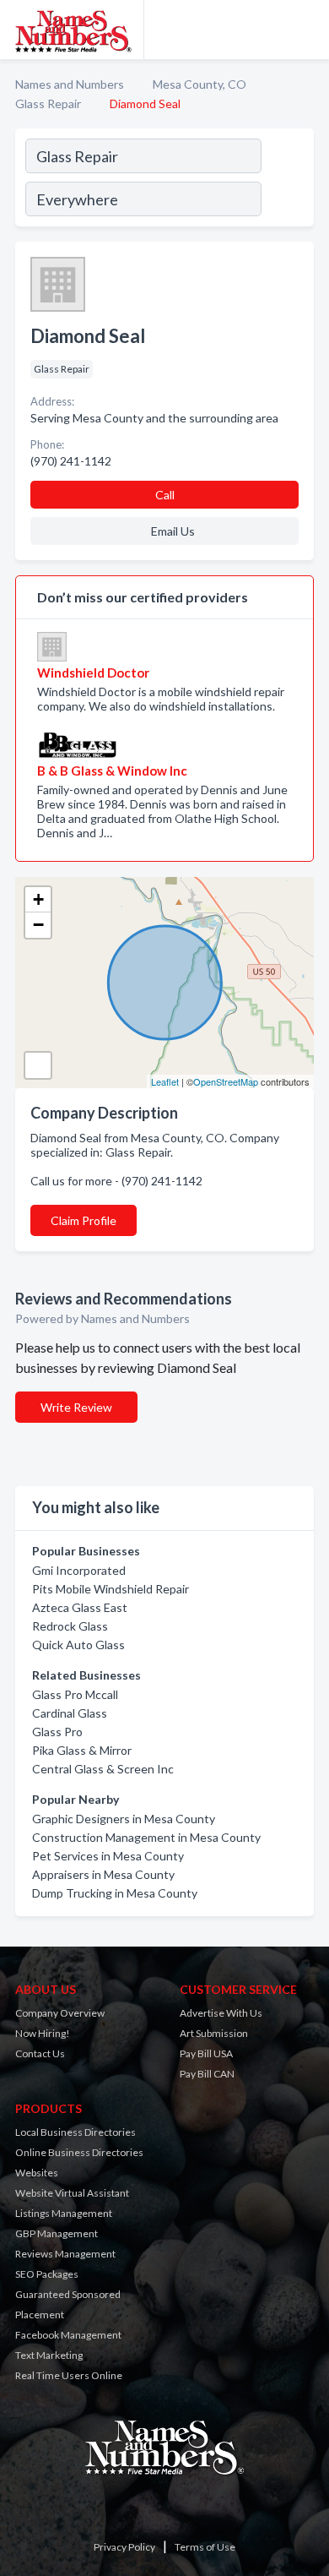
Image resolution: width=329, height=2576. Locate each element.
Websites (37, 2173)
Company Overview (60, 2013)
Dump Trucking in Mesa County (115, 1893)
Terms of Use (205, 2547)
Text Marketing (49, 2355)
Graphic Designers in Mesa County (124, 1819)
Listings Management (64, 2213)
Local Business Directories (76, 2132)
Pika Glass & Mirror (82, 1750)
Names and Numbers (70, 84)
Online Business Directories (79, 2152)
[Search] (287, 180)
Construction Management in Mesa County (146, 1837)
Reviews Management (65, 2254)
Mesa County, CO (200, 84)
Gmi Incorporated (79, 1570)
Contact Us (40, 2053)
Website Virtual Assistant (72, 2193)
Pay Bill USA (206, 2053)
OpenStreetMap (226, 1081)
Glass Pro (57, 1732)
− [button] (38, 925)
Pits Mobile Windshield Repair (111, 1589)
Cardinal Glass (70, 1713)
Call (165, 495)
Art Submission (214, 2033)
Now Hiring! (43, 2033)
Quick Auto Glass (78, 1645)
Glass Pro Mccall (75, 1694)
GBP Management (57, 2233)
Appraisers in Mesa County (103, 1874)
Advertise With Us (221, 2013)
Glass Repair (48, 103)
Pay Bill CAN (207, 2074)
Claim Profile (84, 1220)
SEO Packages (47, 2274)
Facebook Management (68, 2335)
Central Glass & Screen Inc (103, 1769)
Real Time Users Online (69, 2375)
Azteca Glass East (80, 1607)
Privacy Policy (124, 2547)
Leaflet (165, 1081)
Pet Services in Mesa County (108, 1856)
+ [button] (38, 899)
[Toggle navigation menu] (306, 30)
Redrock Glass (70, 1626)
